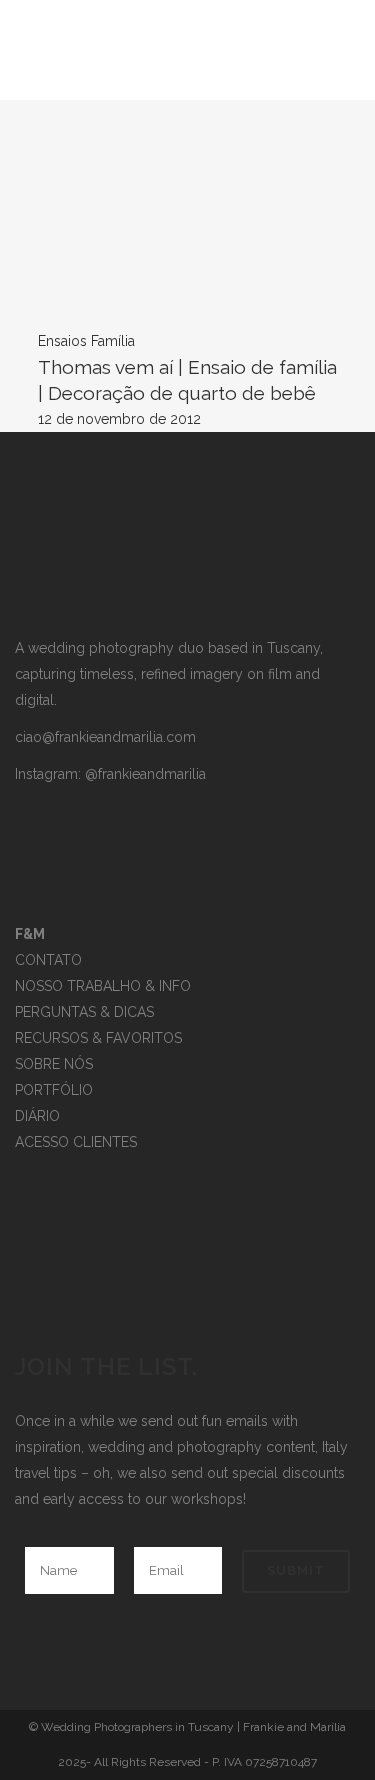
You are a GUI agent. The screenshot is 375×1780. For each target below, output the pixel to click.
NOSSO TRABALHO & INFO (103, 986)
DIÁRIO (37, 1116)
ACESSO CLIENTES (76, 1142)
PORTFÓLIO (54, 1090)
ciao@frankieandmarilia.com (105, 737)
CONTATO (48, 960)
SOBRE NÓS (54, 1064)
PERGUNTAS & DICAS (84, 1012)
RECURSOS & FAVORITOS (98, 1038)
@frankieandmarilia (145, 774)
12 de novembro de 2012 (119, 419)
